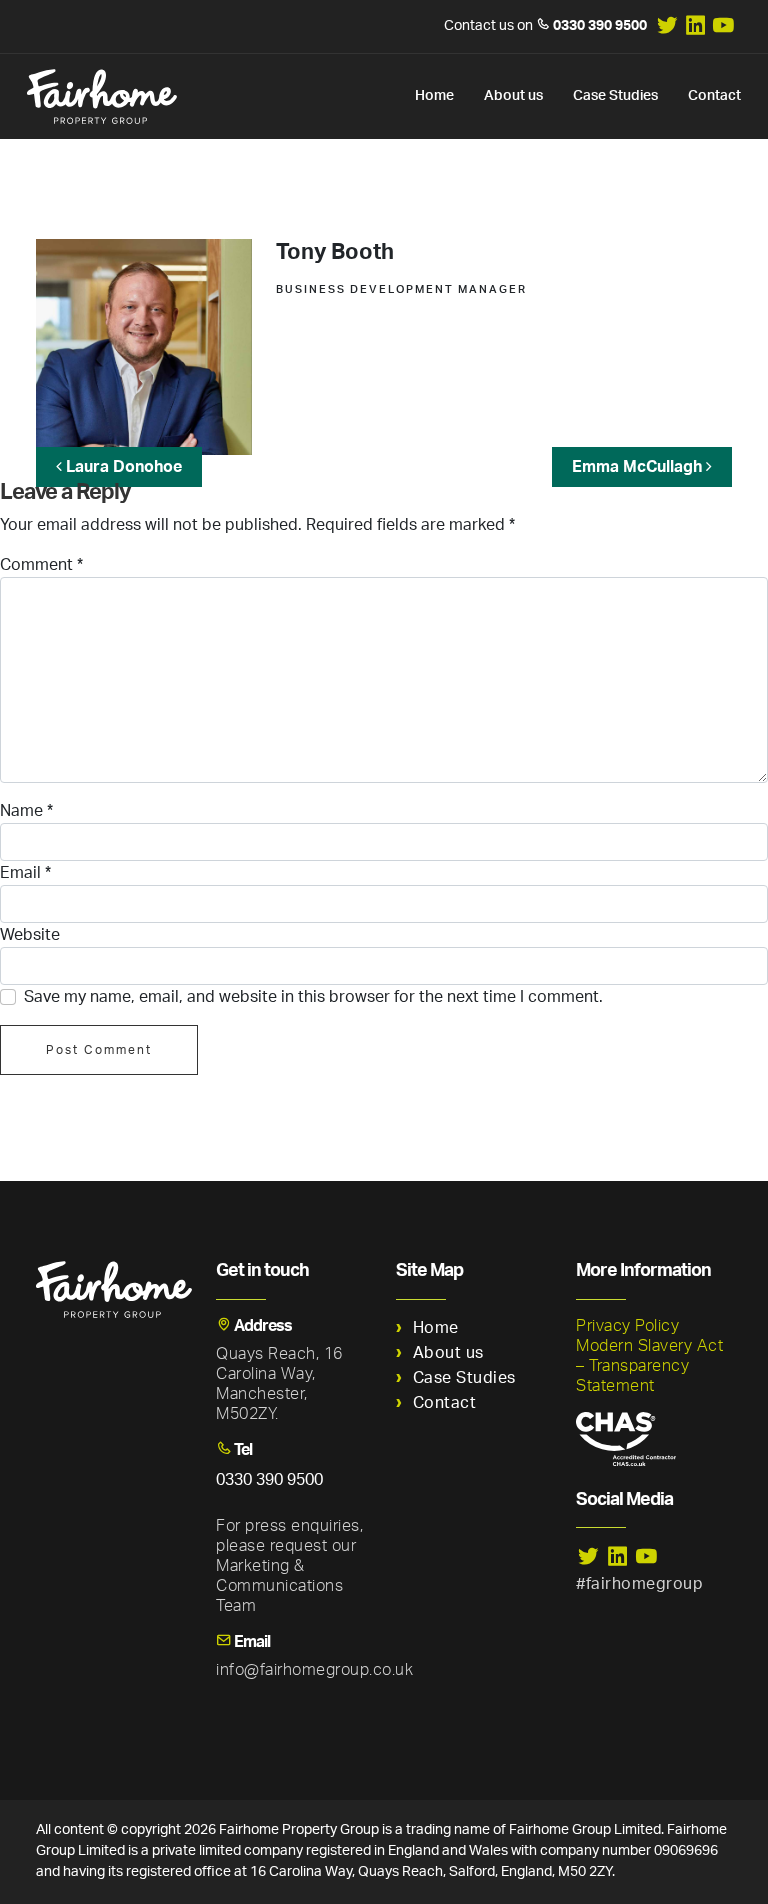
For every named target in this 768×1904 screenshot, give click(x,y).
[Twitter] (667, 32)
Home (434, 96)
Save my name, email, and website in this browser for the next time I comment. (313, 997)
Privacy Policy (627, 1326)
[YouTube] (723, 32)
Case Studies (615, 96)
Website (30, 935)
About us (513, 96)
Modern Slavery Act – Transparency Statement (649, 1366)
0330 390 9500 (600, 26)
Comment (41, 565)
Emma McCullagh (639, 467)
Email (25, 873)
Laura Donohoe (122, 467)
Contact (714, 96)
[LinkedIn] (697, 32)
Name (26, 811)
